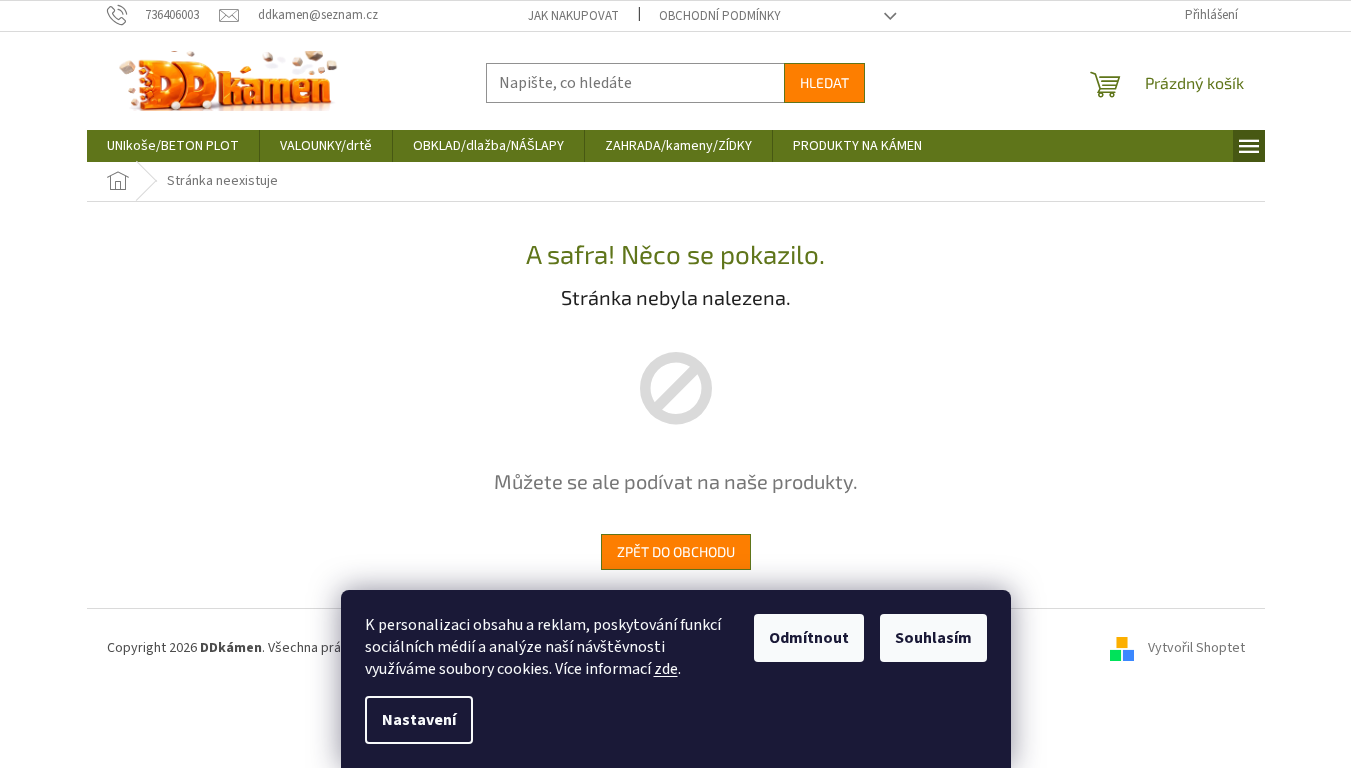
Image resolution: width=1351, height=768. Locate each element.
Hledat (824, 82)
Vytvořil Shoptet (1196, 648)
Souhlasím (933, 638)
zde (666, 669)
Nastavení (419, 720)
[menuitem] (173, 146)
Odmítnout (809, 638)
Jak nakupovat (573, 16)
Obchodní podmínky (720, 16)
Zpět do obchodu (676, 551)
